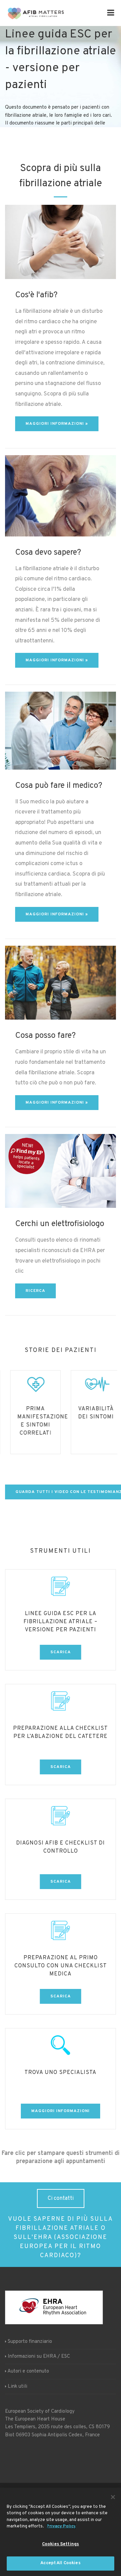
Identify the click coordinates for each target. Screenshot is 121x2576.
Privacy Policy (61, 2526)
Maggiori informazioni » (57, 424)
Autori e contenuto (28, 2371)
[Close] (113, 2497)
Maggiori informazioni (61, 2111)
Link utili (17, 2387)
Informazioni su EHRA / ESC (39, 2357)
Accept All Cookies (60, 2563)
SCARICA (61, 1652)
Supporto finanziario (30, 2342)
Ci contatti (61, 2198)
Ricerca (35, 1291)
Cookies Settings (61, 2544)
